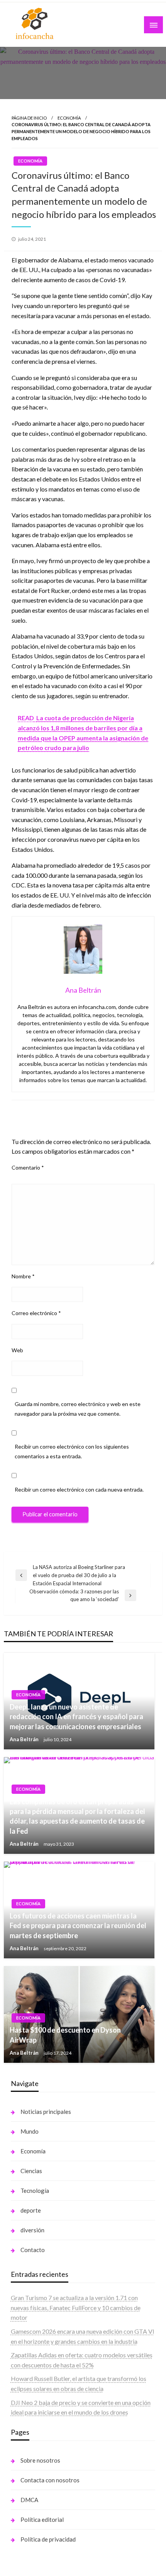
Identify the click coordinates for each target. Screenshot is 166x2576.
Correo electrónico (36, 1313)
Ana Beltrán (25, 1739)
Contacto (33, 2250)
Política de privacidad (48, 2539)
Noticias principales (46, 2112)
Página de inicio (29, 118)
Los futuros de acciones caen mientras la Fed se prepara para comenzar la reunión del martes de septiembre (78, 1925)
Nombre (23, 1276)
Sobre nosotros (40, 2460)
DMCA (29, 2500)
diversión (32, 2230)
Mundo (30, 2131)
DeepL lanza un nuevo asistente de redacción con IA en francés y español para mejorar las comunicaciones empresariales (76, 1716)
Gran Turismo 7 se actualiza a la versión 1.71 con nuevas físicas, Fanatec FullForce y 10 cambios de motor (76, 2307)
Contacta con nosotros (50, 2480)
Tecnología (35, 2191)
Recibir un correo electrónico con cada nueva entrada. (79, 1489)
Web (17, 1350)
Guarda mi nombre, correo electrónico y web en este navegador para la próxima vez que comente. (78, 1409)
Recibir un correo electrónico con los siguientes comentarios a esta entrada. (72, 1451)
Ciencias (31, 2171)
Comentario (28, 1167)
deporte (31, 2210)
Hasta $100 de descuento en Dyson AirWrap (65, 2035)
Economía (69, 118)
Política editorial (42, 2519)
